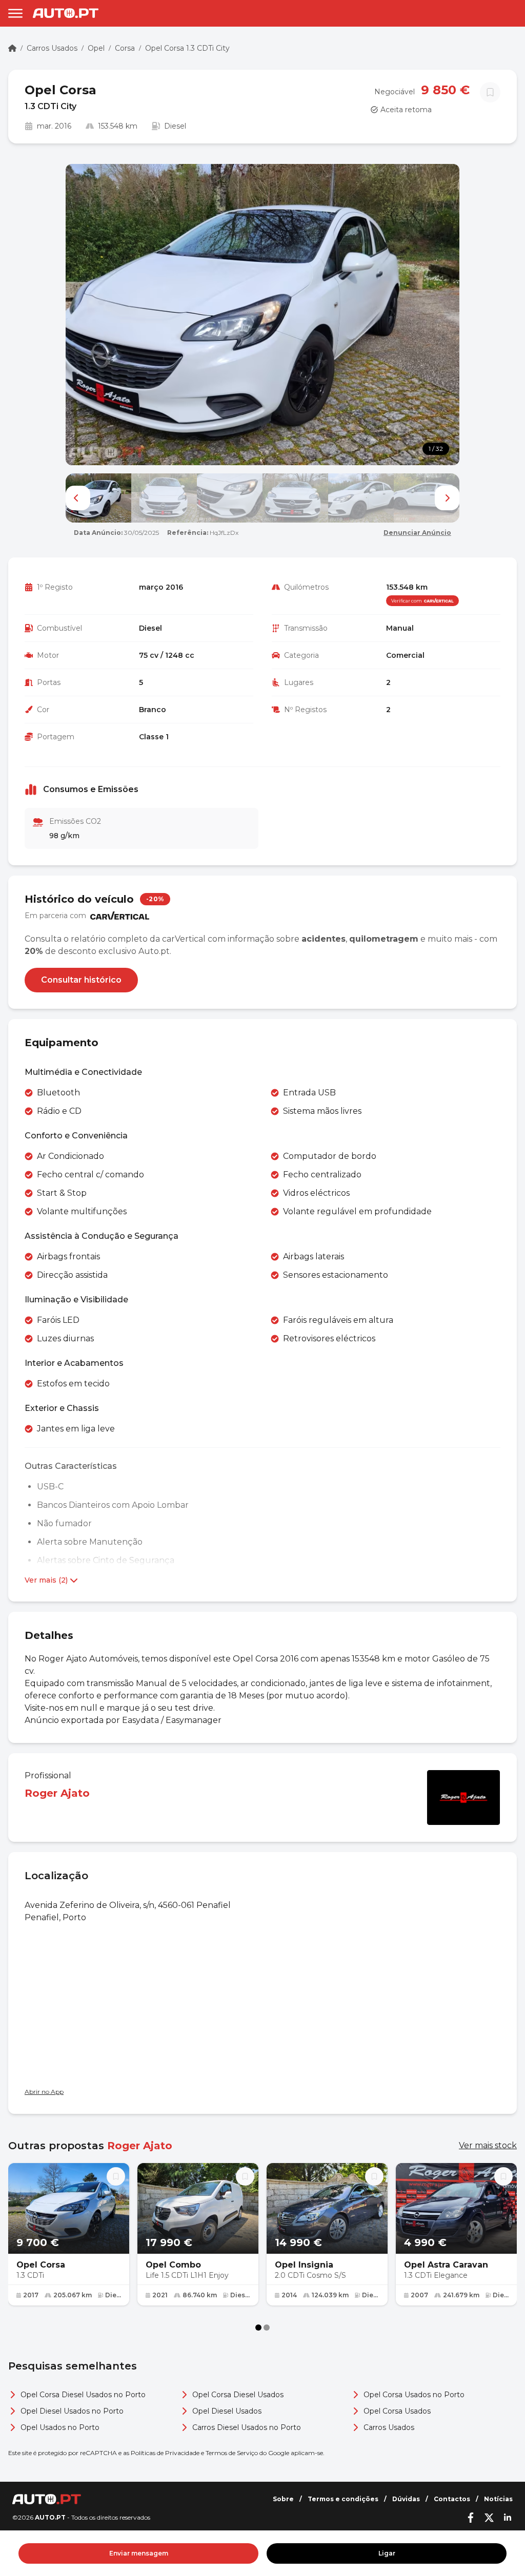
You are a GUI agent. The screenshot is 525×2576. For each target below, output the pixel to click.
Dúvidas (406, 2499)
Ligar (387, 2553)
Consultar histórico (81, 980)
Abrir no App (44, 2092)
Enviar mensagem (139, 2553)
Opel (96, 48)
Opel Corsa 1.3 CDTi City (187, 48)
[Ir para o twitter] (489, 2518)
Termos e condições (343, 2499)
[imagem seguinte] (447, 498)
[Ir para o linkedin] (508, 2518)
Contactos (452, 2499)
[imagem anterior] (78, 498)
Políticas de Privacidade (165, 2453)
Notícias (498, 2499)
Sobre (283, 2499)
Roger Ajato (57, 1793)
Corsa (125, 48)
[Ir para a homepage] (66, 13)
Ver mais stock (488, 2145)
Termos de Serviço (232, 2453)
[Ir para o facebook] (471, 2518)
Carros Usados (52, 48)
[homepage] (12, 48)
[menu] (15, 13)
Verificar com (407, 601)
